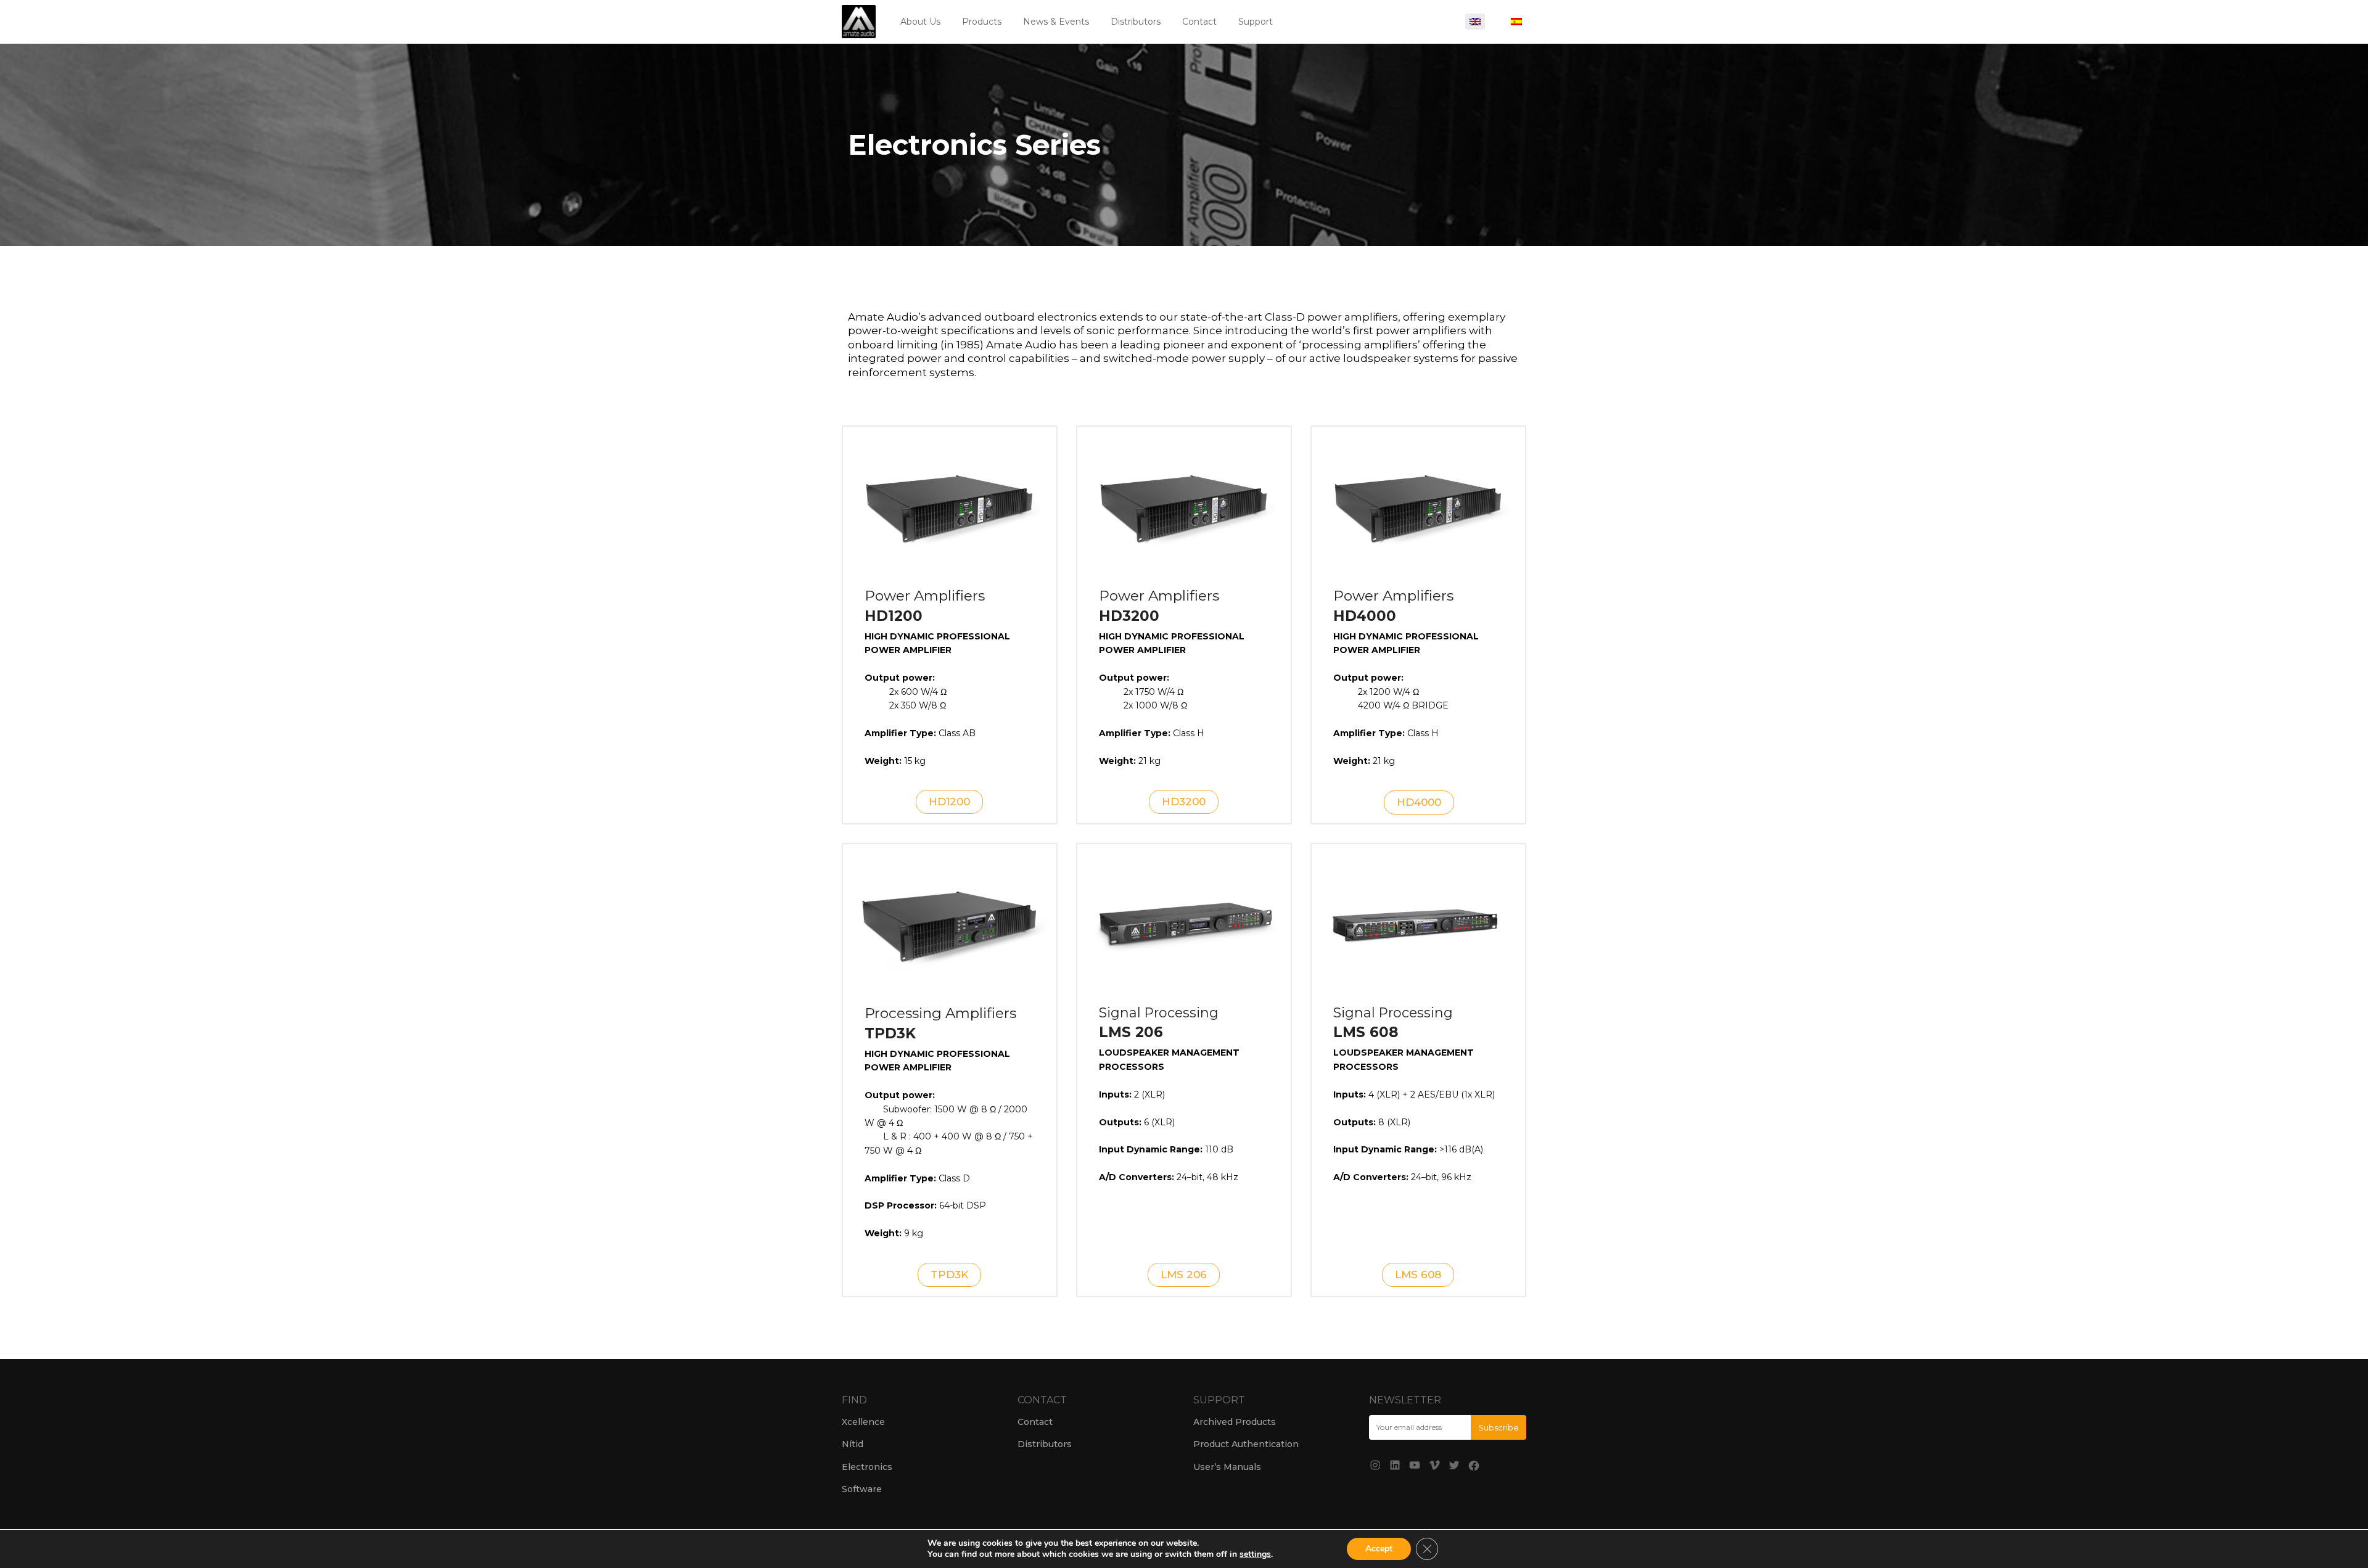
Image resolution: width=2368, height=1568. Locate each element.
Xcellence (863, 1422)
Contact (1199, 22)
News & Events (1056, 22)
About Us (920, 22)
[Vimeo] (1434, 1465)
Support (1256, 22)
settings (1255, 1554)
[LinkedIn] (1395, 1465)
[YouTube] (1415, 1465)
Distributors (1136, 22)
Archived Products (1235, 1422)
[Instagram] (1375, 1465)
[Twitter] (1454, 1465)
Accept (1379, 1549)
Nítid (853, 1444)
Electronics (867, 1467)
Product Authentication (1246, 1444)
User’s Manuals (1227, 1467)
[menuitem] (1475, 22)
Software (862, 1489)
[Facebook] (1474, 1466)
